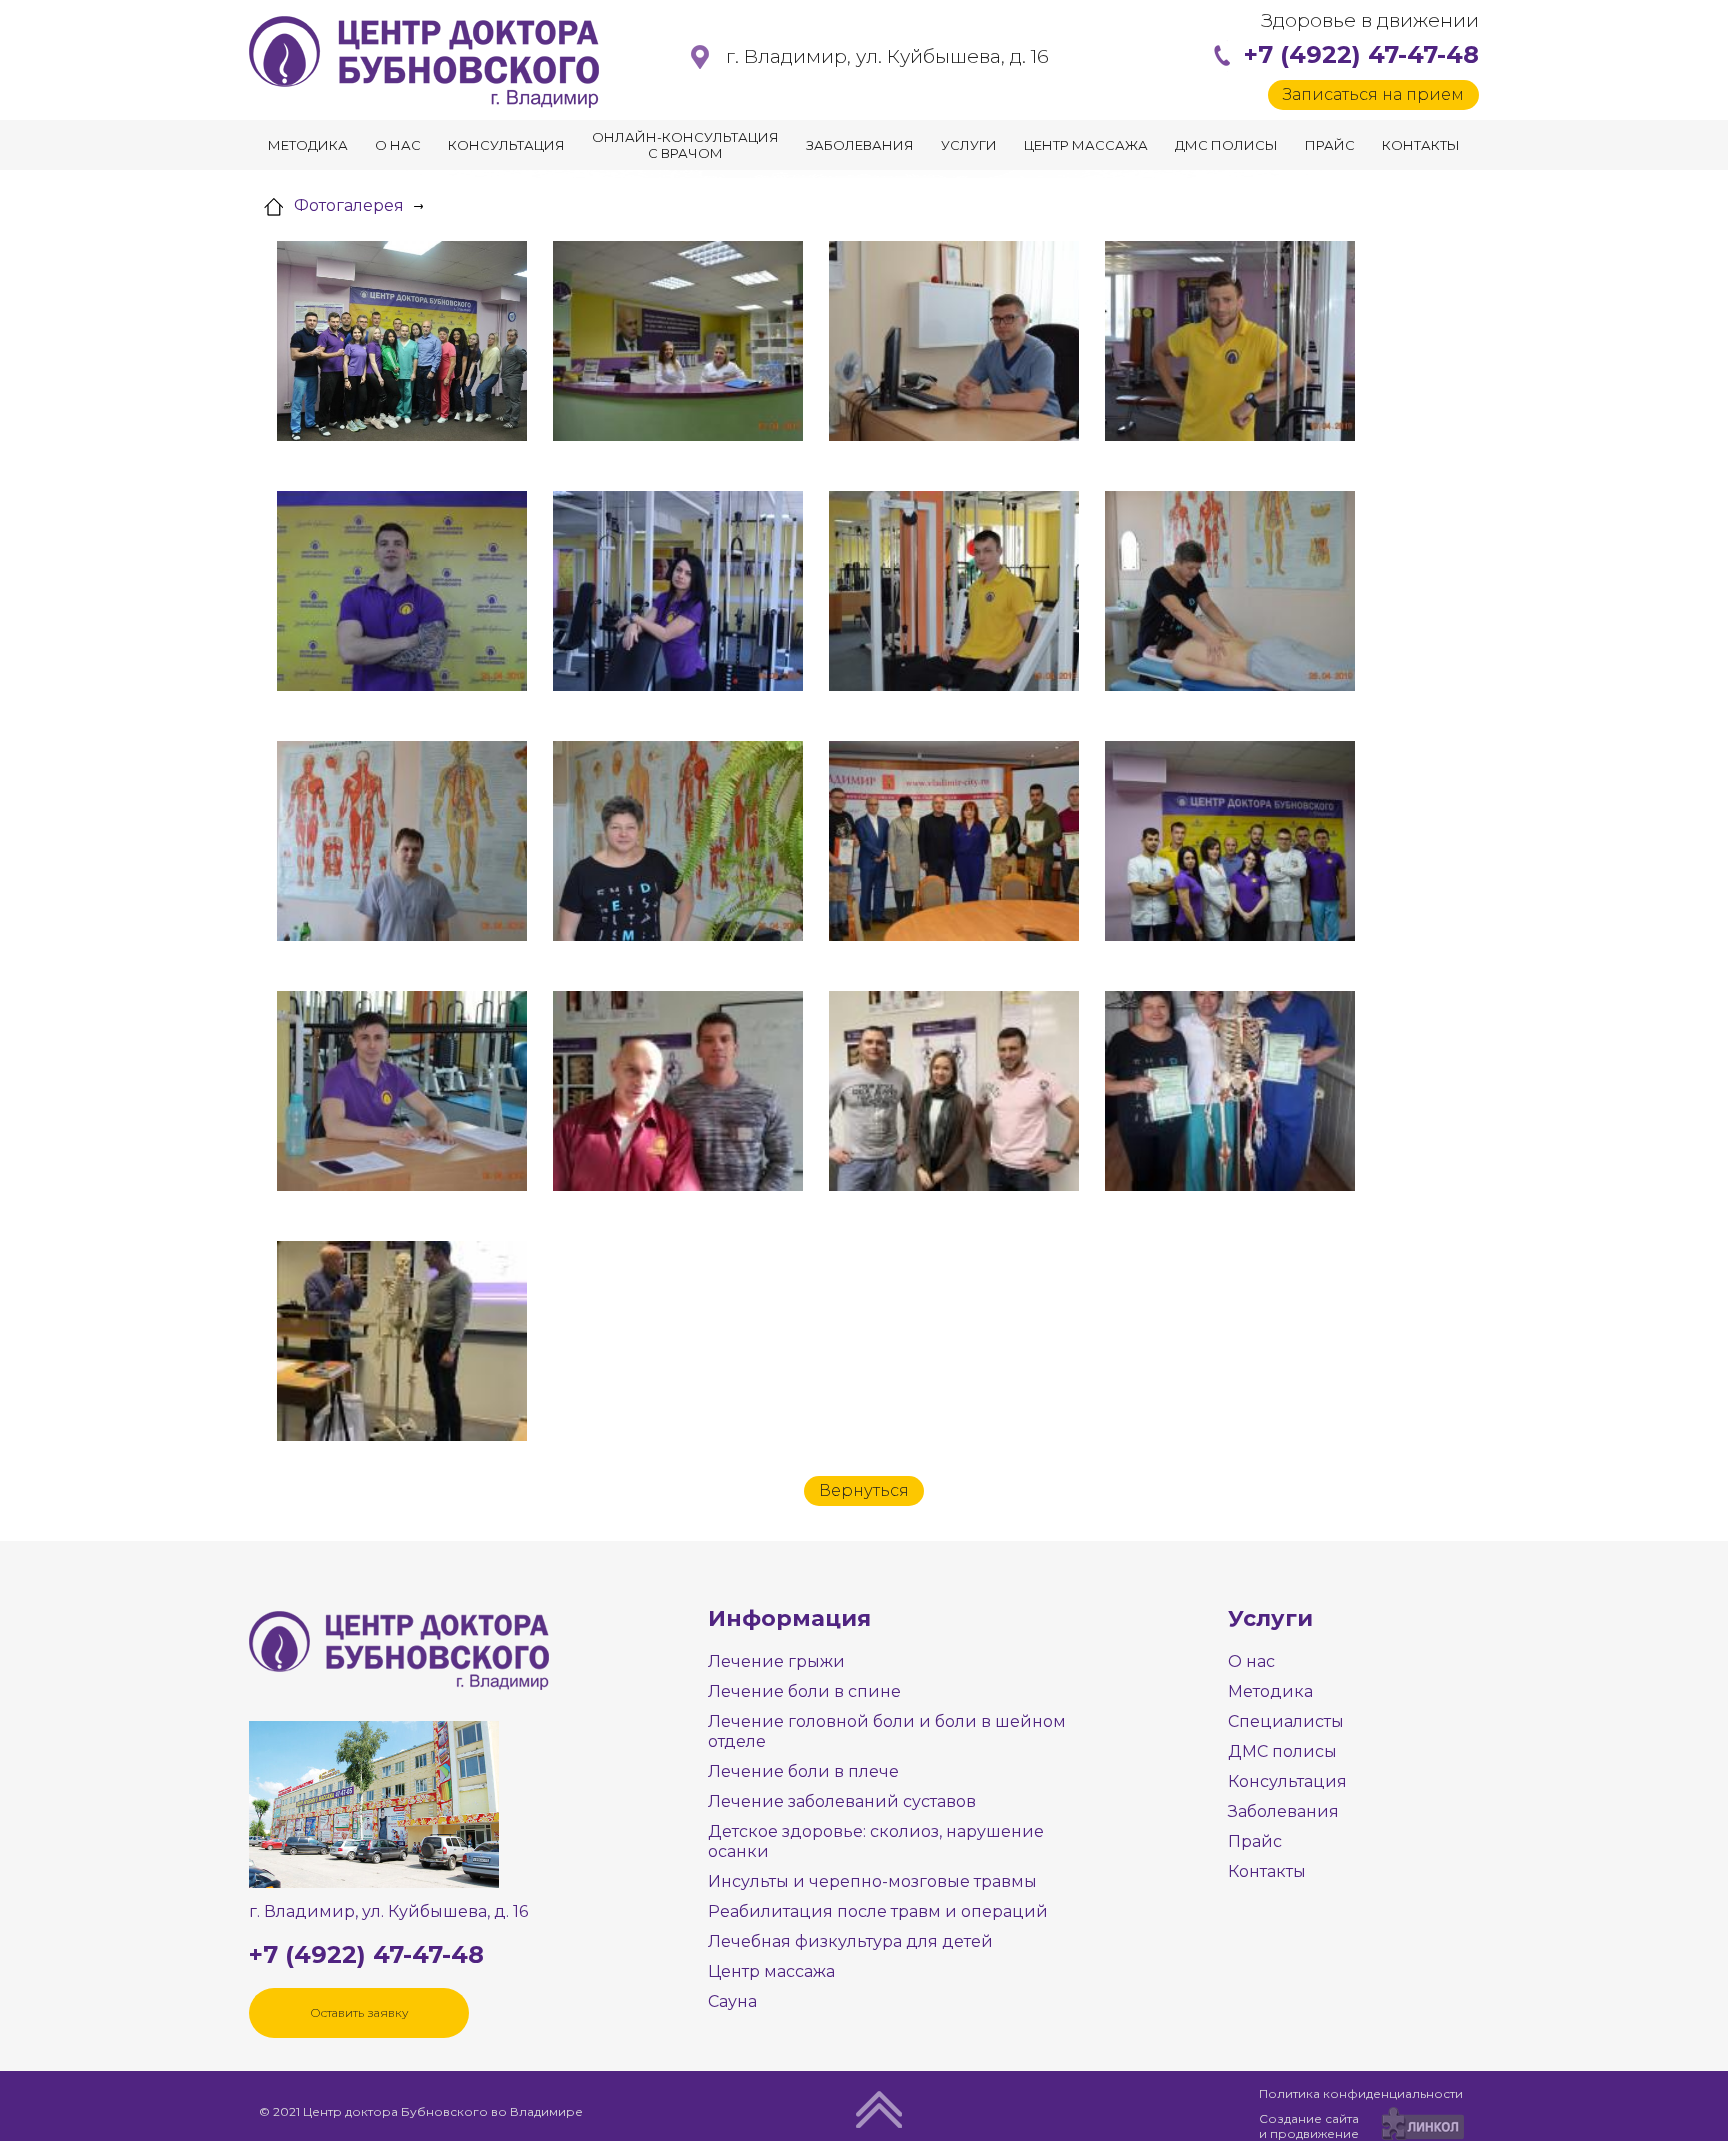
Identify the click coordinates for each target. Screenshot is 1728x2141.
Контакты (1421, 145)
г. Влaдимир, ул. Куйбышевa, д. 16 (887, 56)
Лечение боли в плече (803, 1771)
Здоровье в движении (1370, 20)
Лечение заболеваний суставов (842, 1801)
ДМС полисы (1226, 145)
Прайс (1330, 145)
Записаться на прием (1373, 94)
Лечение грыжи (776, 1661)
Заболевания (860, 145)
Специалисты (1286, 1721)
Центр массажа (1086, 145)
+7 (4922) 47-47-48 (1361, 54)
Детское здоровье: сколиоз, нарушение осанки (876, 1841)
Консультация (506, 145)
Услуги (969, 145)
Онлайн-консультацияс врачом (685, 145)
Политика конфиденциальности (1361, 2093)
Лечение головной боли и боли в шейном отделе (887, 1731)
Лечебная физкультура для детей (850, 1941)
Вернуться (864, 1490)
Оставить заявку (359, 2012)
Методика (308, 145)
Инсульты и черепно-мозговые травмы (872, 1881)
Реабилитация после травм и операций (878, 1911)
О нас (398, 145)
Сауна (732, 2001)
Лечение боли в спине (804, 1691)
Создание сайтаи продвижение (1309, 2126)
